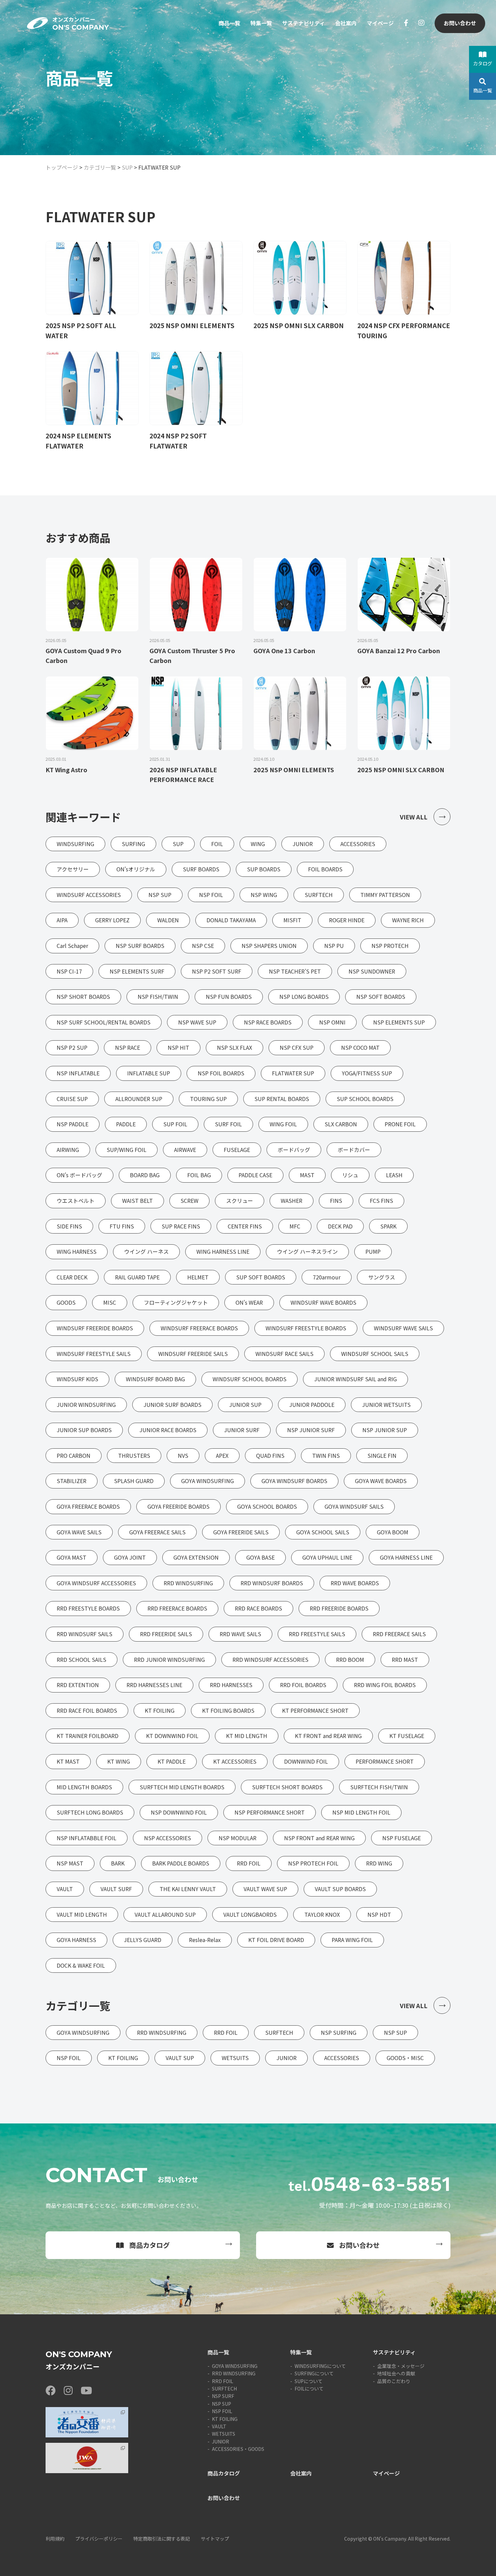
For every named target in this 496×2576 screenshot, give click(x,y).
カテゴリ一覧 (100, 167)
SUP (127, 167)
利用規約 (55, 2539)
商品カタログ (149, 2245)
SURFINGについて (314, 2373)
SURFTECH (224, 2389)
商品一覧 (229, 23)
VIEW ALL (414, 817)
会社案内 (346, 23)
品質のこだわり (394, 2381)
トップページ (62, 167)
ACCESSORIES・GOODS (238, 2449)
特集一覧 (261, 23)
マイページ (380, 23)
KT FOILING (225, 2419)
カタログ (483, 63)
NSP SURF (223, 2396)
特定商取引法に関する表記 (162, 2539)
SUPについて (309, 2381)
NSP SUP (222, 2404)
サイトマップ (215, 2539)
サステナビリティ (304, 23)
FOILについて (309, 2389)
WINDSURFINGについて (320, 2366)
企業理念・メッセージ (401, 2366)
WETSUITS (224, 2434)
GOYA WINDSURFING (235, 2366)
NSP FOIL (222, 2411)
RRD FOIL (223, 2381)
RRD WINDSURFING (234, 2373)
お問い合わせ (460, 23)
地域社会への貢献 (396, 2373)
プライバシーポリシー (99, 2539)
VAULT (219, 2426)
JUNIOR (221, 2441)
